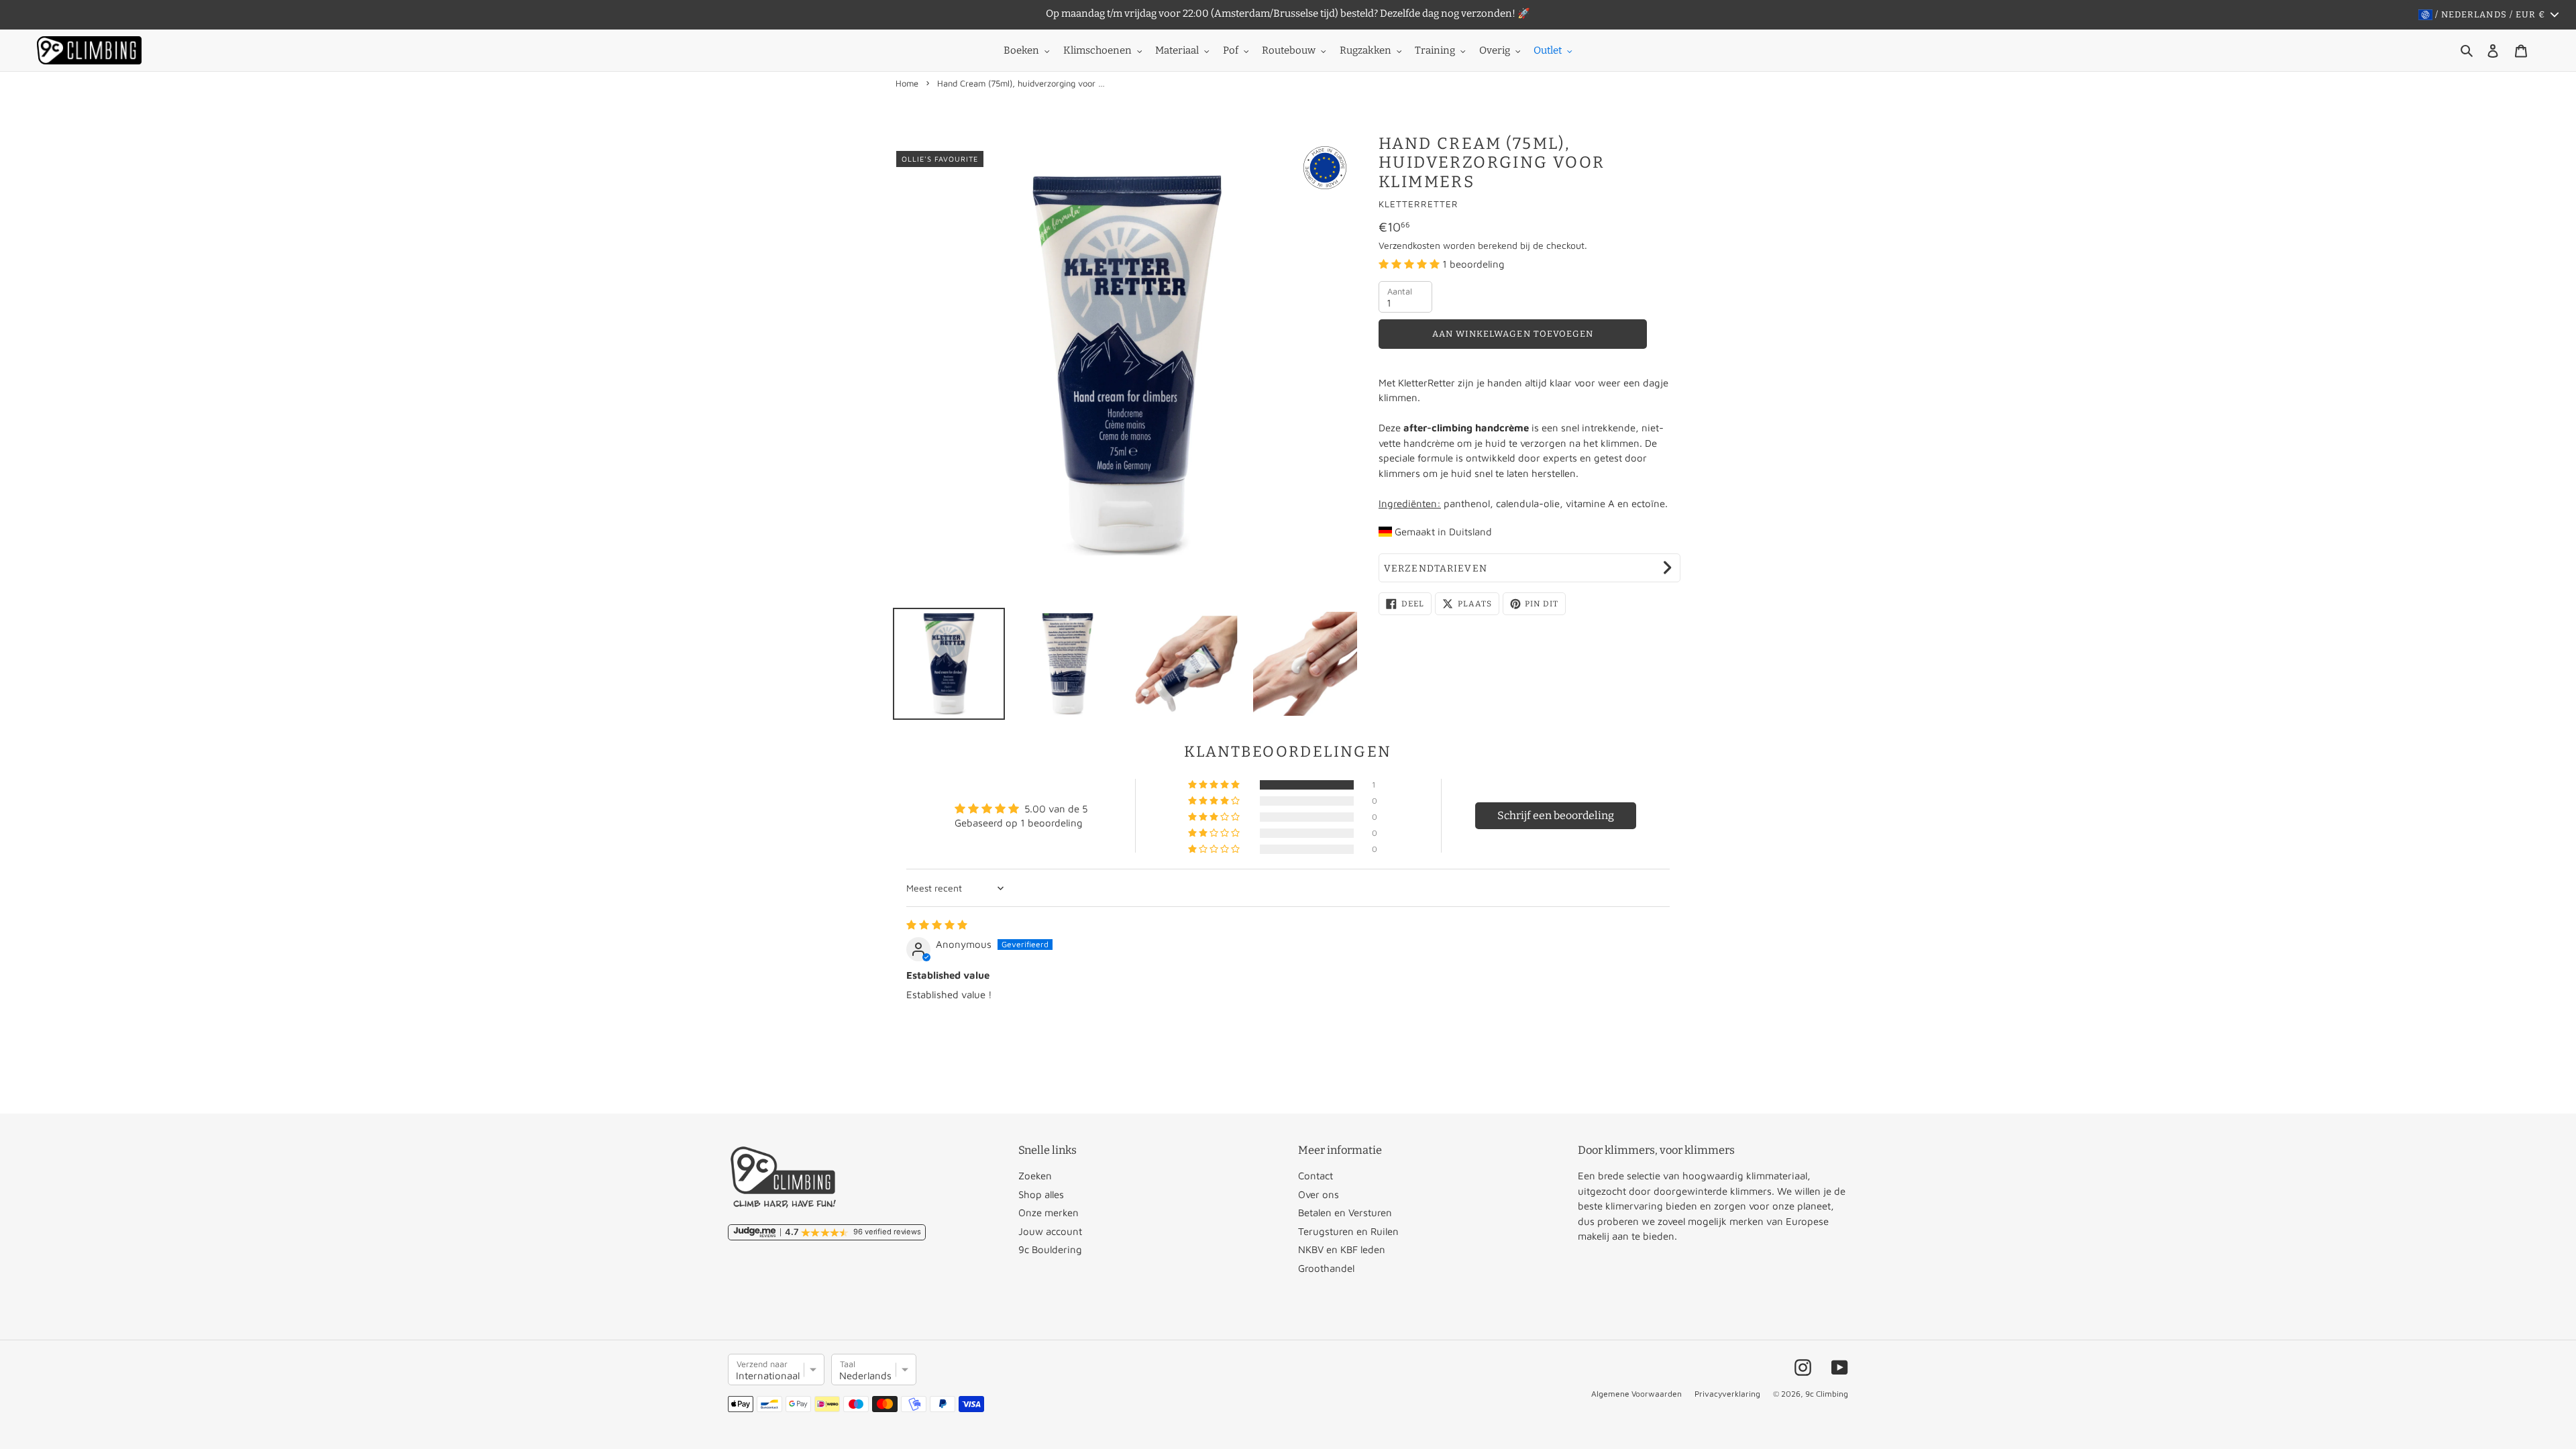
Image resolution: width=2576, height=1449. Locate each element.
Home (907, 83)
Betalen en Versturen (1345, 1213)
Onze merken (1049, 1213)
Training (1435, 50)
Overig (1495, 50)
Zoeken (1035, 1176)
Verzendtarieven (1436, 569)
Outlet (1548, 50)
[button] (1410, 264)
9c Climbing (1827, 1394)
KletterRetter (1418, 204)
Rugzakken (1365, 50)
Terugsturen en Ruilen (1348, 1231)
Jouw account (1050, 1231)
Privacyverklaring (1727, 1394)
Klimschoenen (1097, 50)
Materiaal (1177, 50)
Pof (1231, 50)
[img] (937, 925)
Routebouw (1289, 50)
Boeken (1021, 50)
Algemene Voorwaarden (1636, 1394)
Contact (1316, 1176)
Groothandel (1326, 1268)
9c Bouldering (1050, 1249)
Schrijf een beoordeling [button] (1556, 815)
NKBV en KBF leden (1342, 1249)
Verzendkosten (1409, 245)
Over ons (1319, 1194)
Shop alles (1041, 1194)
